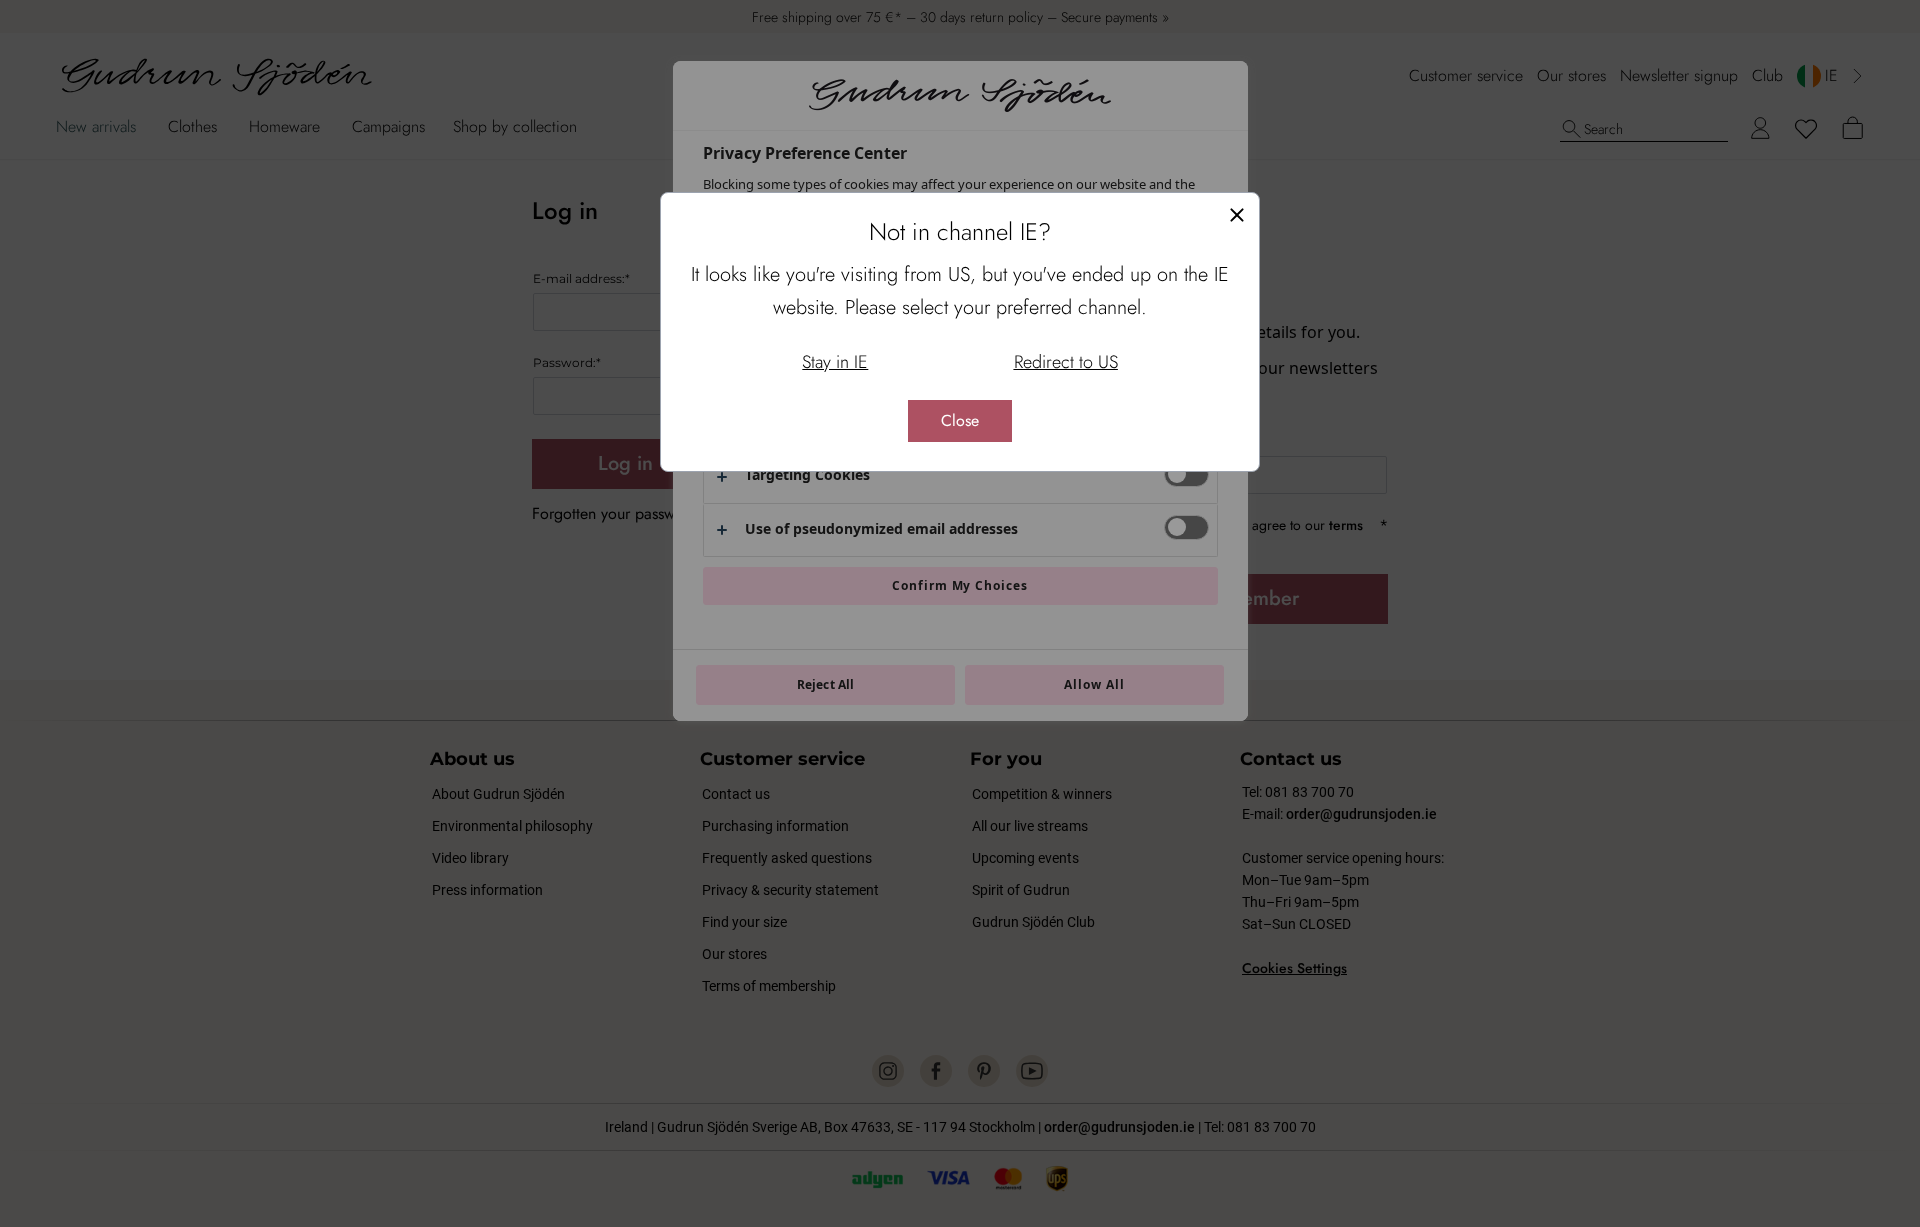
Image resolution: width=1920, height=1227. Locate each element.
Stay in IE (835, 362)
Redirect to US (1066, 362)
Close (960, 420)
